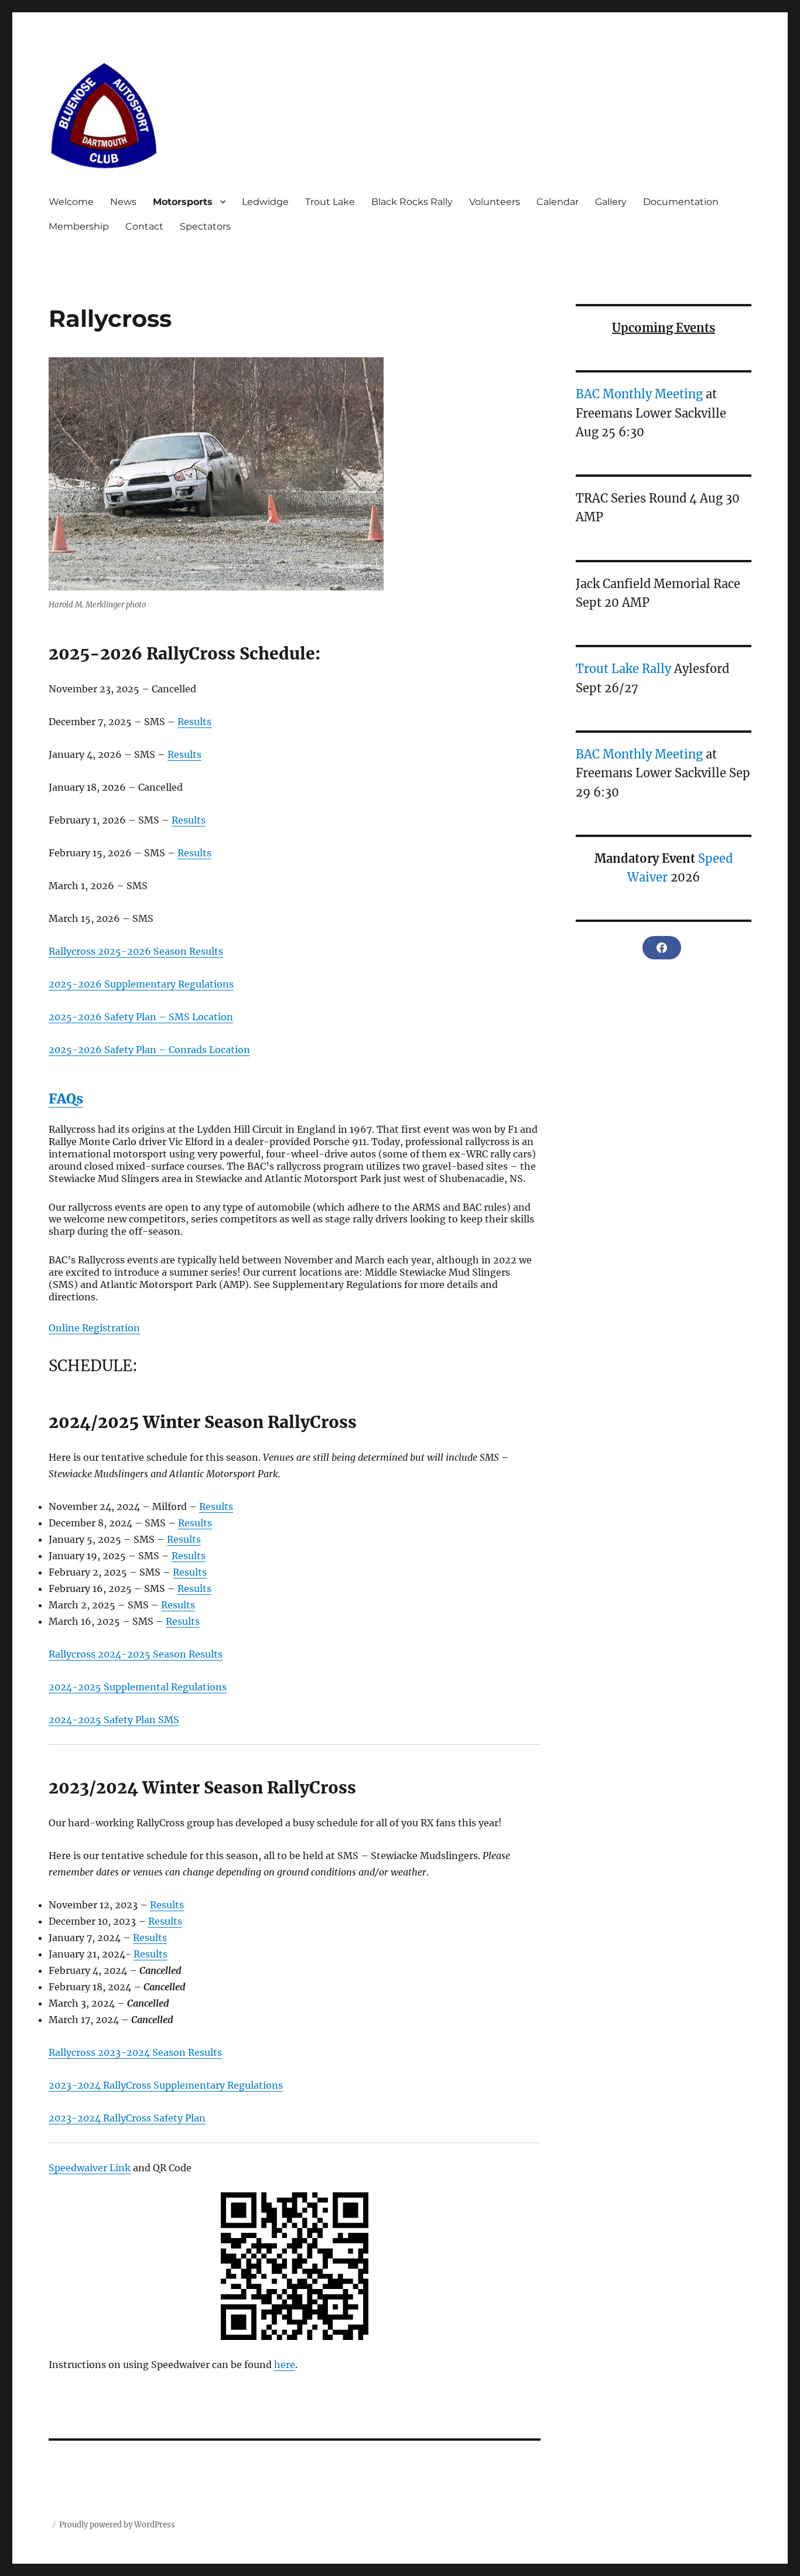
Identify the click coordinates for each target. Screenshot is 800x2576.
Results (194, 722)
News (123, 202)
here (285, 2365)
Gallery (611, 202)
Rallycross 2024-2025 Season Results (136, 1654)
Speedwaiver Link (90, 2168)
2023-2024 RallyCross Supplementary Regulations (166, 2085)
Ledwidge (265, 202)
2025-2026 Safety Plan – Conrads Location (149, 1050)
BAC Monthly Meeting (639, 394)
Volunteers (495, 202)
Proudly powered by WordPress (117, 2525)
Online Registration (94, 1328)
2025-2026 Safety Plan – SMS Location (141, 1017)
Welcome (71, 202)
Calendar (558, 202)
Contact (144, 226)
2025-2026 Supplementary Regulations (141, 984)
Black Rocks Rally (412, 202)
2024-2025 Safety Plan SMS (114, 1720)
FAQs (66, 1099)
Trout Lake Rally (623, 669)
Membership (79, 226)
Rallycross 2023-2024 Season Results (135, 2052)
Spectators (205, 226)
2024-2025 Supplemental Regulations (138, 1687)
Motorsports (183, 202)
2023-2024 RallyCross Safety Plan (127, 2118)
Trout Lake (330, 202)
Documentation (681, 202)
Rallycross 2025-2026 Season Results (136, 951)
